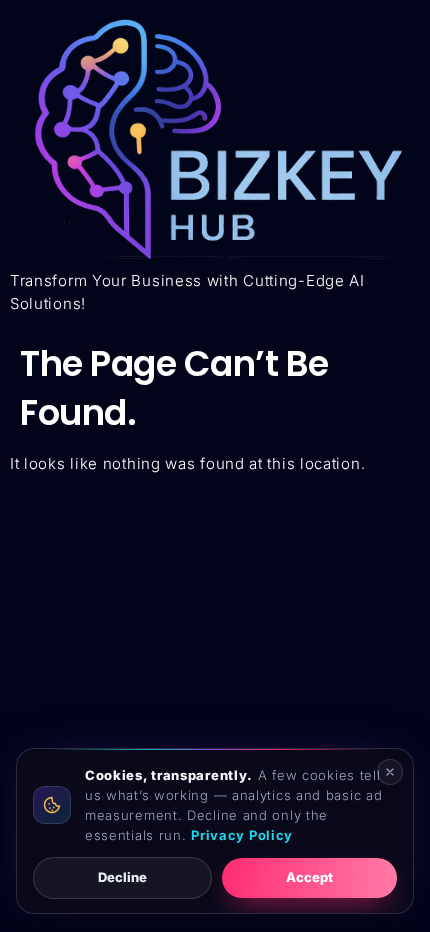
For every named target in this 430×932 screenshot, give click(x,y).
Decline (122, 877)
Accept (309, 877)
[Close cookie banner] (390, 772)
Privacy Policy (242, 835)
